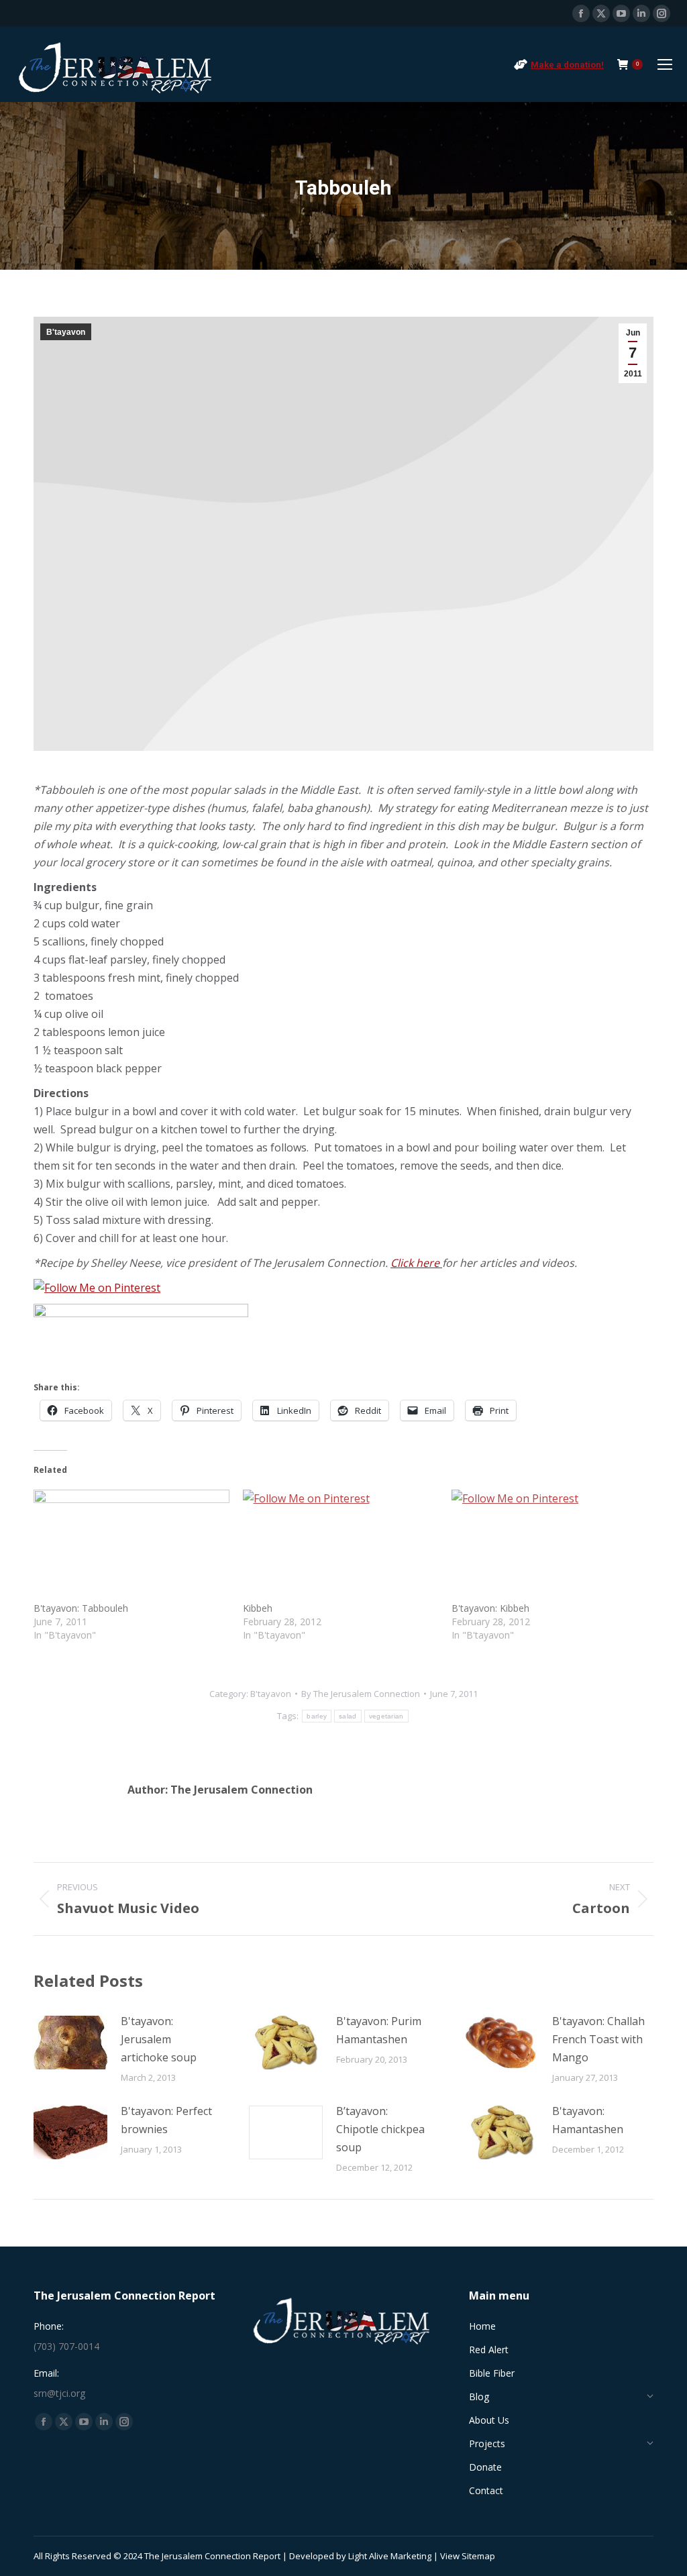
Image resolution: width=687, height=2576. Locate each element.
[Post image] (70, 2043)
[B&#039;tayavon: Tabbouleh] (131, 1546)
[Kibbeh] (341, 1546)
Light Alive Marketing (390, 2556)
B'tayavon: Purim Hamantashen (379, 2030)
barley (317, 1716)
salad (348, 1716)
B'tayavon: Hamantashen (588, 2120)
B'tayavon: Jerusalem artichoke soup (159, 2039)
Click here (416, 1263)
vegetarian (386, 1716)
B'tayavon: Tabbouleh (81, 1608)
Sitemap (478, 2556)
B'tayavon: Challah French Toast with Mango (598, 2039)
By (361, 1694)
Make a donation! (567, 65)
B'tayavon (66, 332)
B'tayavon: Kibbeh (490, 1608)
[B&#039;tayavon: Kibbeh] (549, 1546)
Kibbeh (258, 1608)
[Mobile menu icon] (665, 64)
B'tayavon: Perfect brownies (166, 2120)
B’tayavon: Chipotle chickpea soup (380, 2129)
